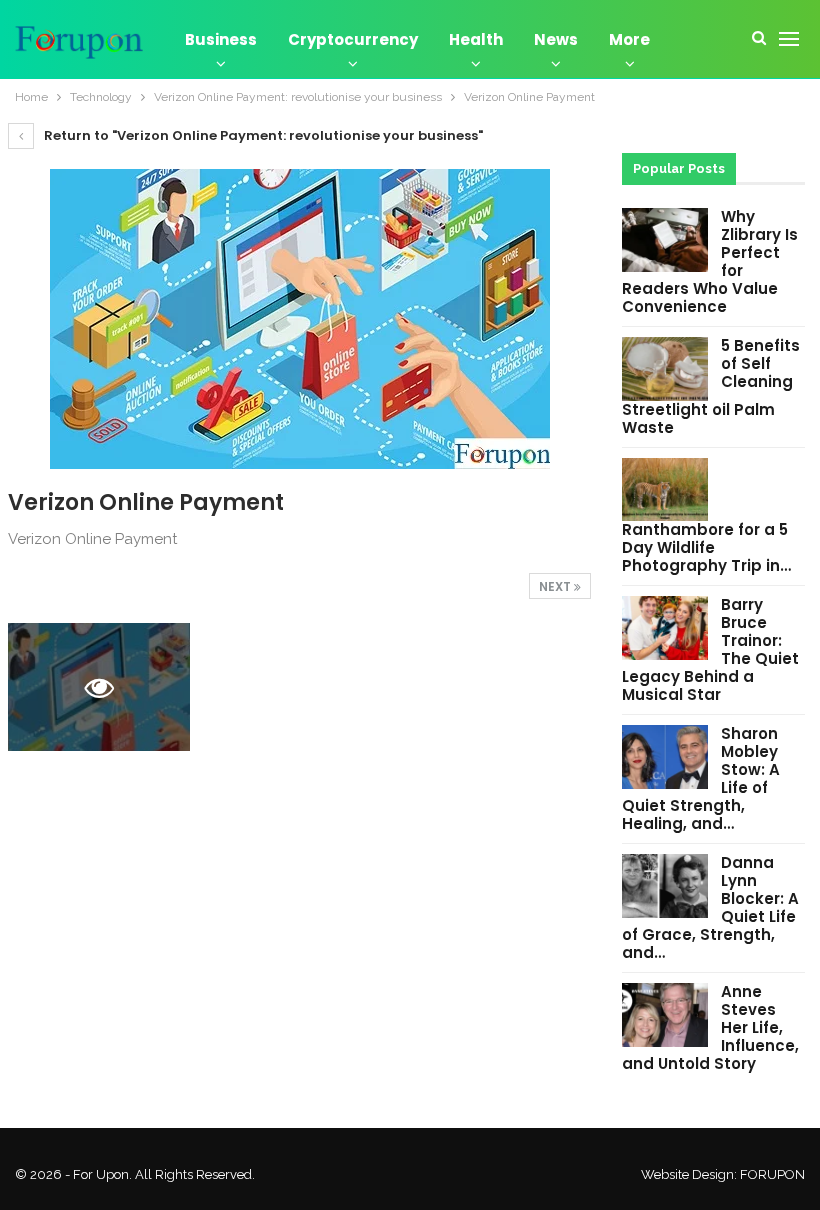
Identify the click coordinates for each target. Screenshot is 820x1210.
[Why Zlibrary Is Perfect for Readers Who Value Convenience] (665, 240)
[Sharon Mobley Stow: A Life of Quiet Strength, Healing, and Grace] (665, 757)
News (556, 39)
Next (556, 586)
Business (221, 39)
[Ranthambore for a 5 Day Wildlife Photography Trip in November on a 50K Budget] (665, 490)
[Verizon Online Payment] (299, 687)
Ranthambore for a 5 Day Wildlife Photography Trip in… (706, 547)
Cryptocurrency (353, 39)
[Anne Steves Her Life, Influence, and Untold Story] (665, 1015)
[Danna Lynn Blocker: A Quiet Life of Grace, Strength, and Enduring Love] (665, 886)
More (629, 39)
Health (476, 39)
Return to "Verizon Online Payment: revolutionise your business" (262, 135)
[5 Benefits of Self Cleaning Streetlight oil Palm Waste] (665, 369)
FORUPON (772, 1174)
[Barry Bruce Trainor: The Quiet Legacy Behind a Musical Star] (665, 628)
